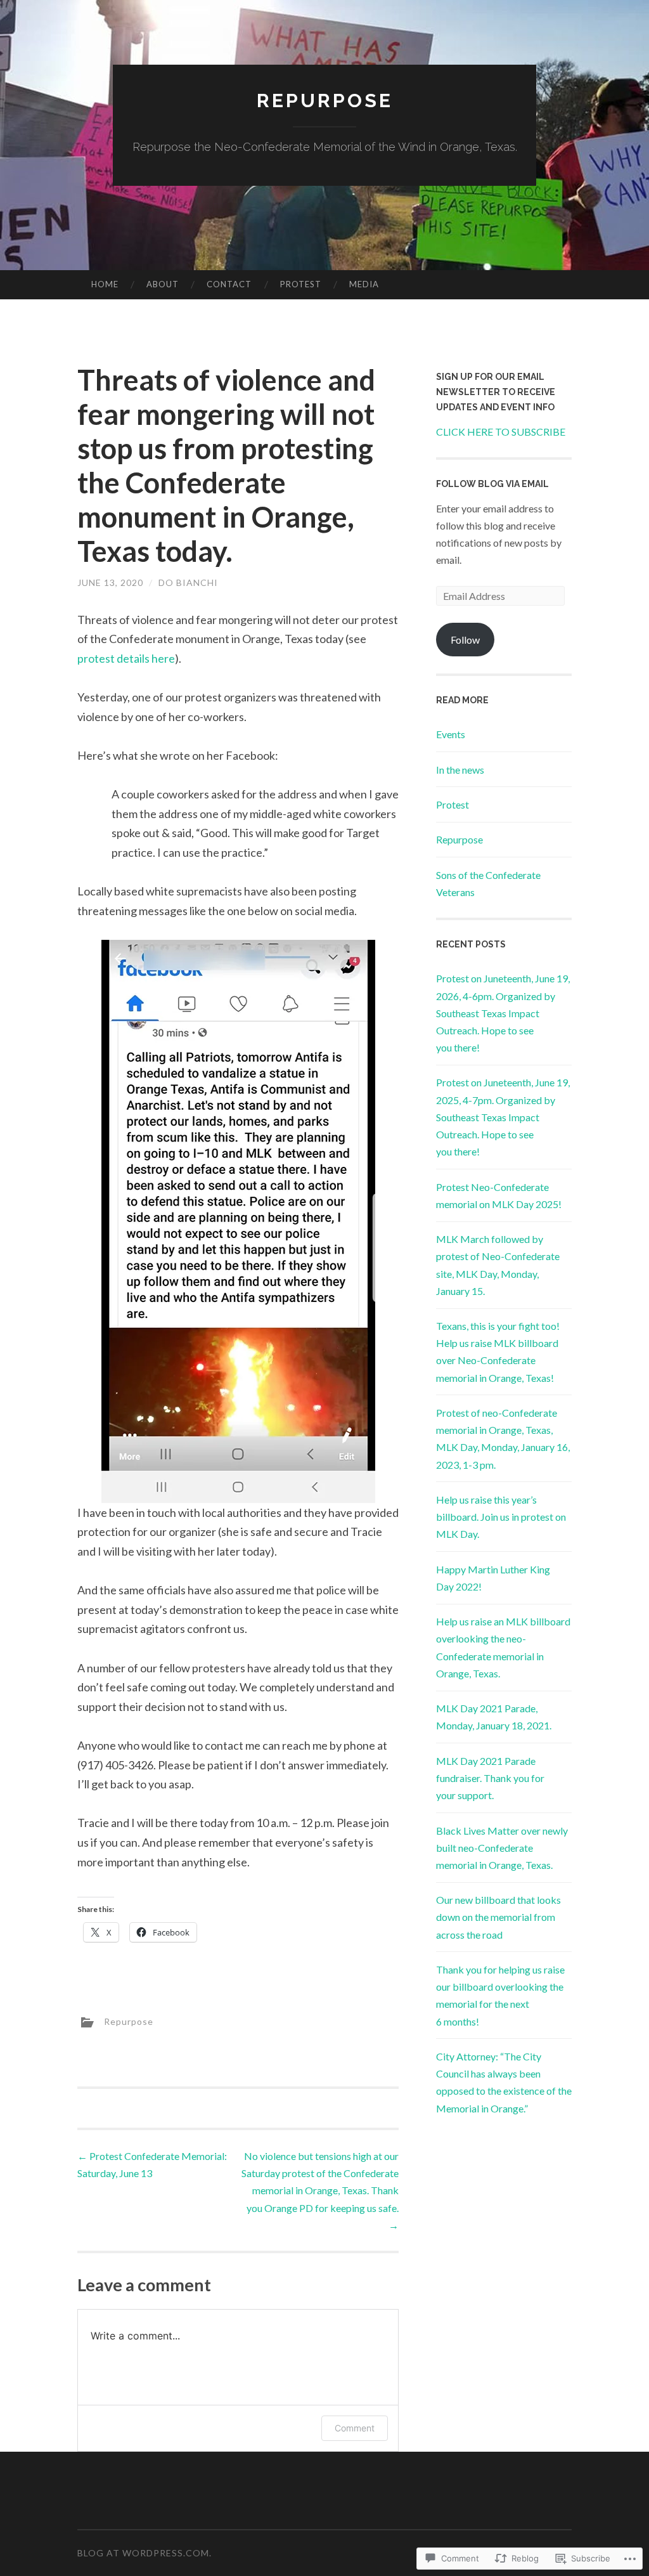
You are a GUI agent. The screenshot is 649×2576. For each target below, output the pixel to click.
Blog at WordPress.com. (145, 2553)
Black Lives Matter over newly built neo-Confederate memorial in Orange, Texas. (502, 1848)
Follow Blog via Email (492, 484)
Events (451, 734)
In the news (460, 770)
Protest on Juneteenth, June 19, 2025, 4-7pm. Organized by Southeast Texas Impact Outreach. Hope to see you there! (503, 1117)
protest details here (126, 658)
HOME (105, 284)
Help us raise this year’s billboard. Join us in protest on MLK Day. (501, 1517)
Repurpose (325, 101)
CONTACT (229, 284)
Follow (465, 640)
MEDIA (364, 284)
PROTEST (301, 284)
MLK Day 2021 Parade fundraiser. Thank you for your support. (490, 1778)
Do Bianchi (188, 582)
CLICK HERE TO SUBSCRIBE (501, 432)
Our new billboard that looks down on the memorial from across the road (498, 1917)
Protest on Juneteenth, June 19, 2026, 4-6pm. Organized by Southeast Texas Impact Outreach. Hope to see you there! (503, 1013)
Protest (453, 804)
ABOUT (163, 284)
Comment (355, 2428)
